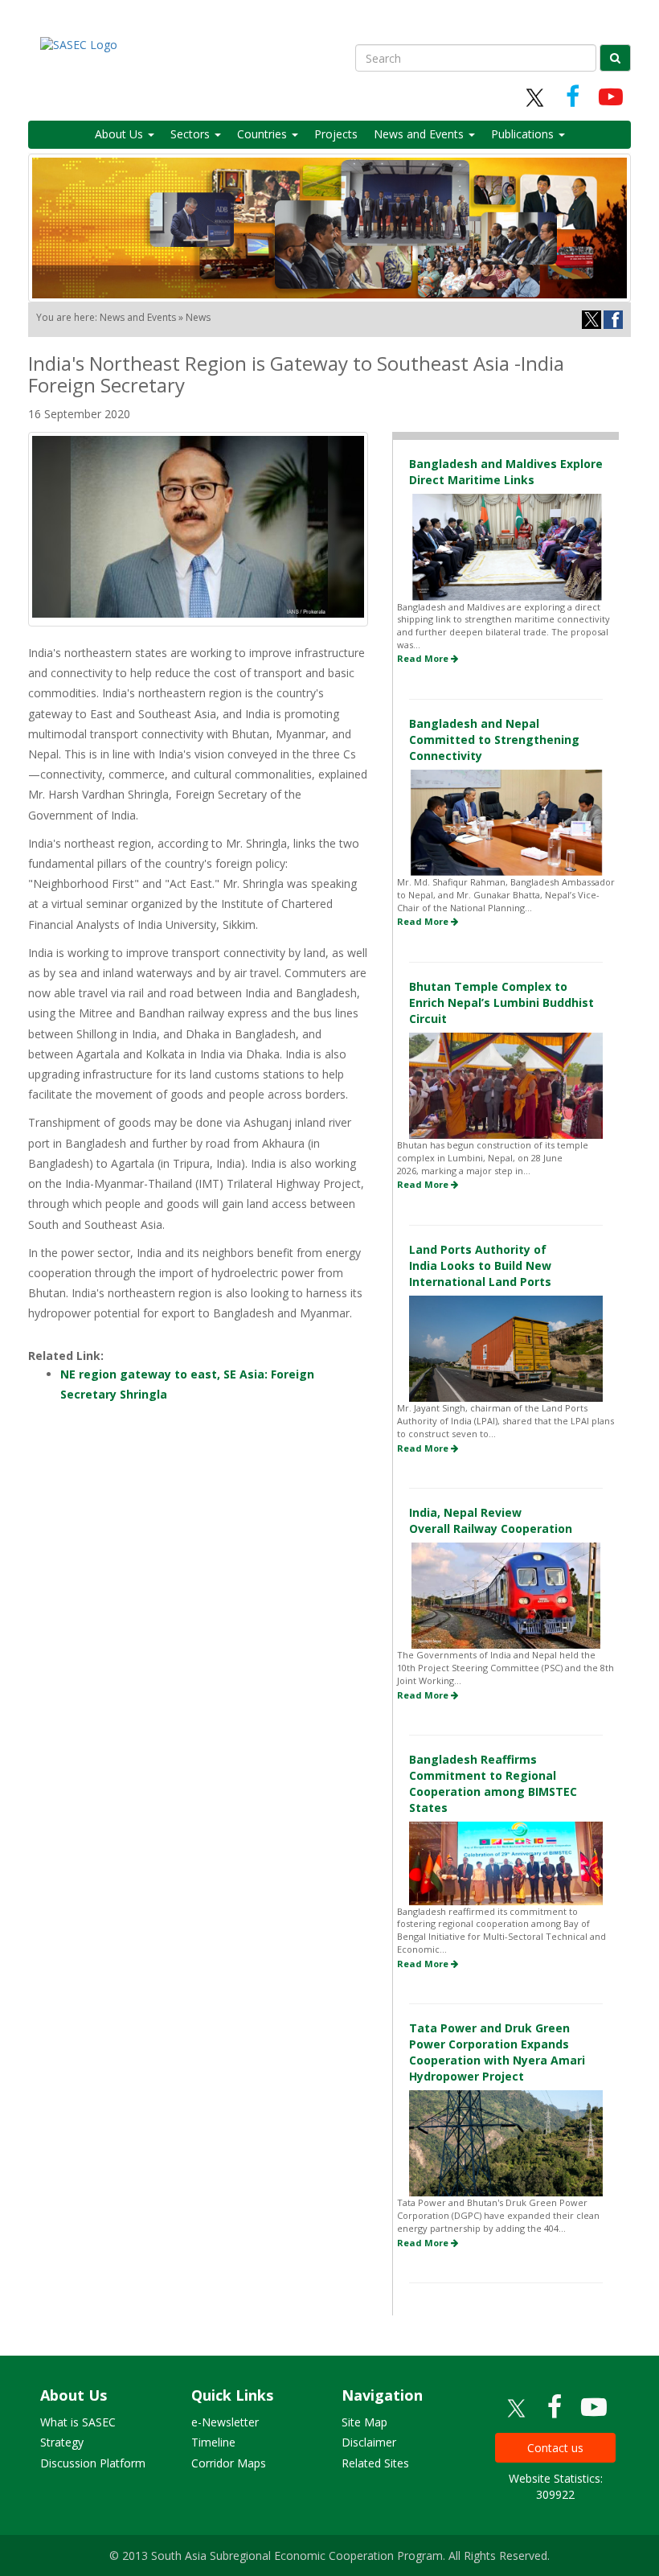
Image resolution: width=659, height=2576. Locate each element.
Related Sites (375, 2463)
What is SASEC (78, 2422)
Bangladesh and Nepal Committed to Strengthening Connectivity (494, 740)
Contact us (555, 2448)
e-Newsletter (225, 2422)
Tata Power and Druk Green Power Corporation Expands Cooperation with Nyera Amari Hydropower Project (497, 2052)
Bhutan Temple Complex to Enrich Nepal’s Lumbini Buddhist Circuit (501, 1002)
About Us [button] (121, 134)
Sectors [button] (192, 134)
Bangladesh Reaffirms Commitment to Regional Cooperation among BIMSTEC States (493, 1783)
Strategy (62, 2442)
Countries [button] (264, 134)
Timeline (213, 2442)
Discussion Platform (93, 2463)
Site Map (364, 2422)
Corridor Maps (229, 2463)
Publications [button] (524, 134)
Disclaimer (369, 2442)
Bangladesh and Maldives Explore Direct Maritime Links (506, 472)
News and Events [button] (420, 134)
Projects (336, 134)
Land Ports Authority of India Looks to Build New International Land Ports (480, 1265)
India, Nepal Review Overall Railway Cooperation (491, 1520)
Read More (424, 658)
